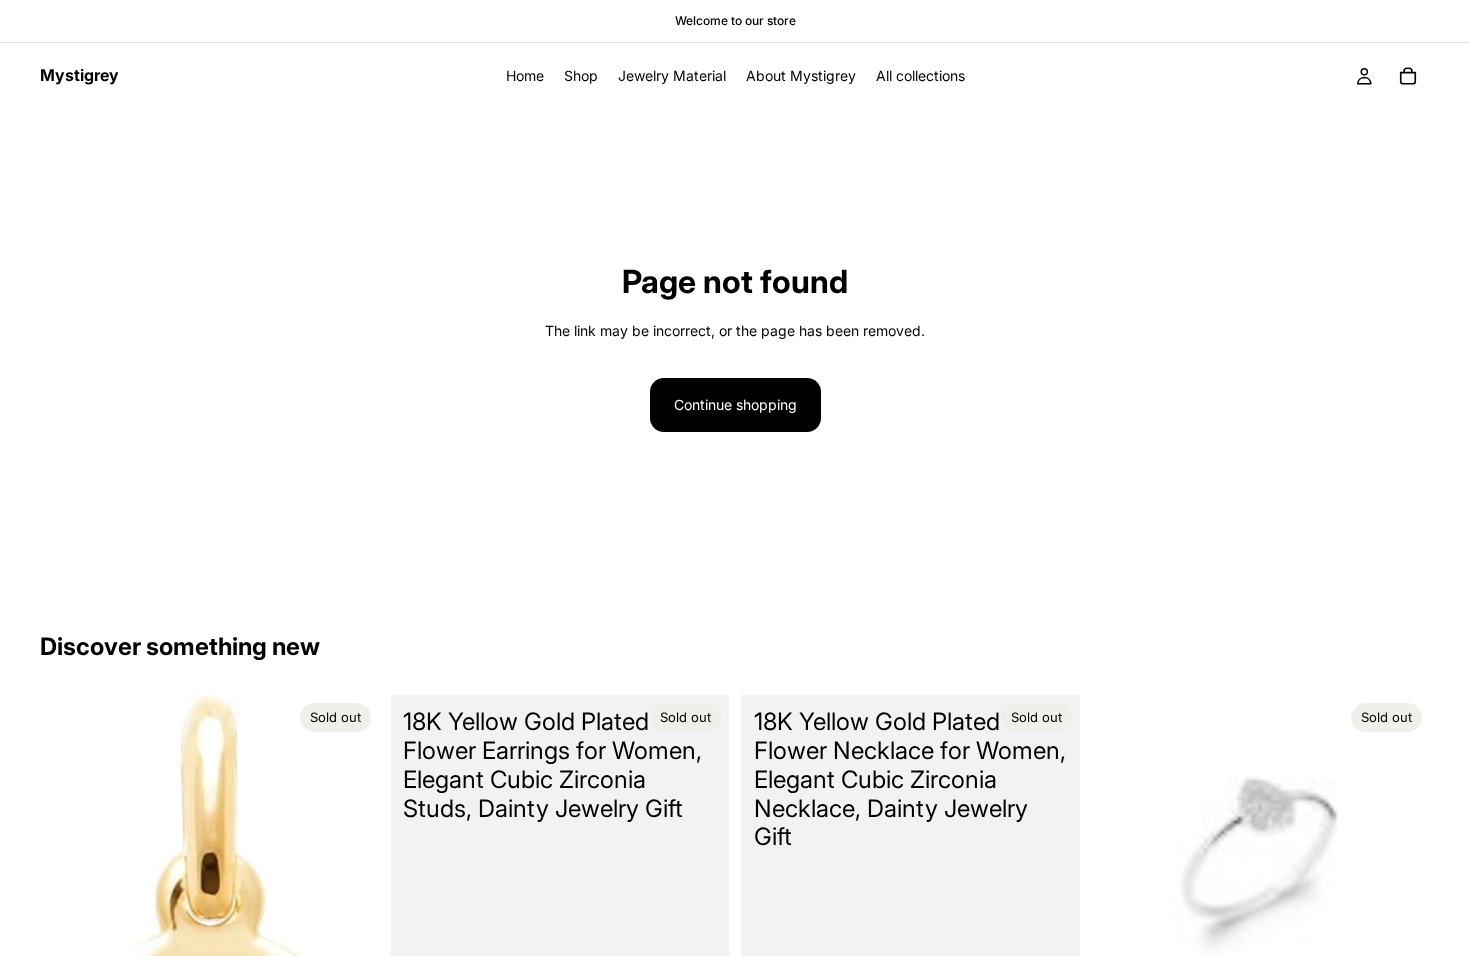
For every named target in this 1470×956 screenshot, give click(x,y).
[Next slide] (1400, 865)
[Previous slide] (1122, 865)
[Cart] (1408, 76)
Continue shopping (735, 404)
